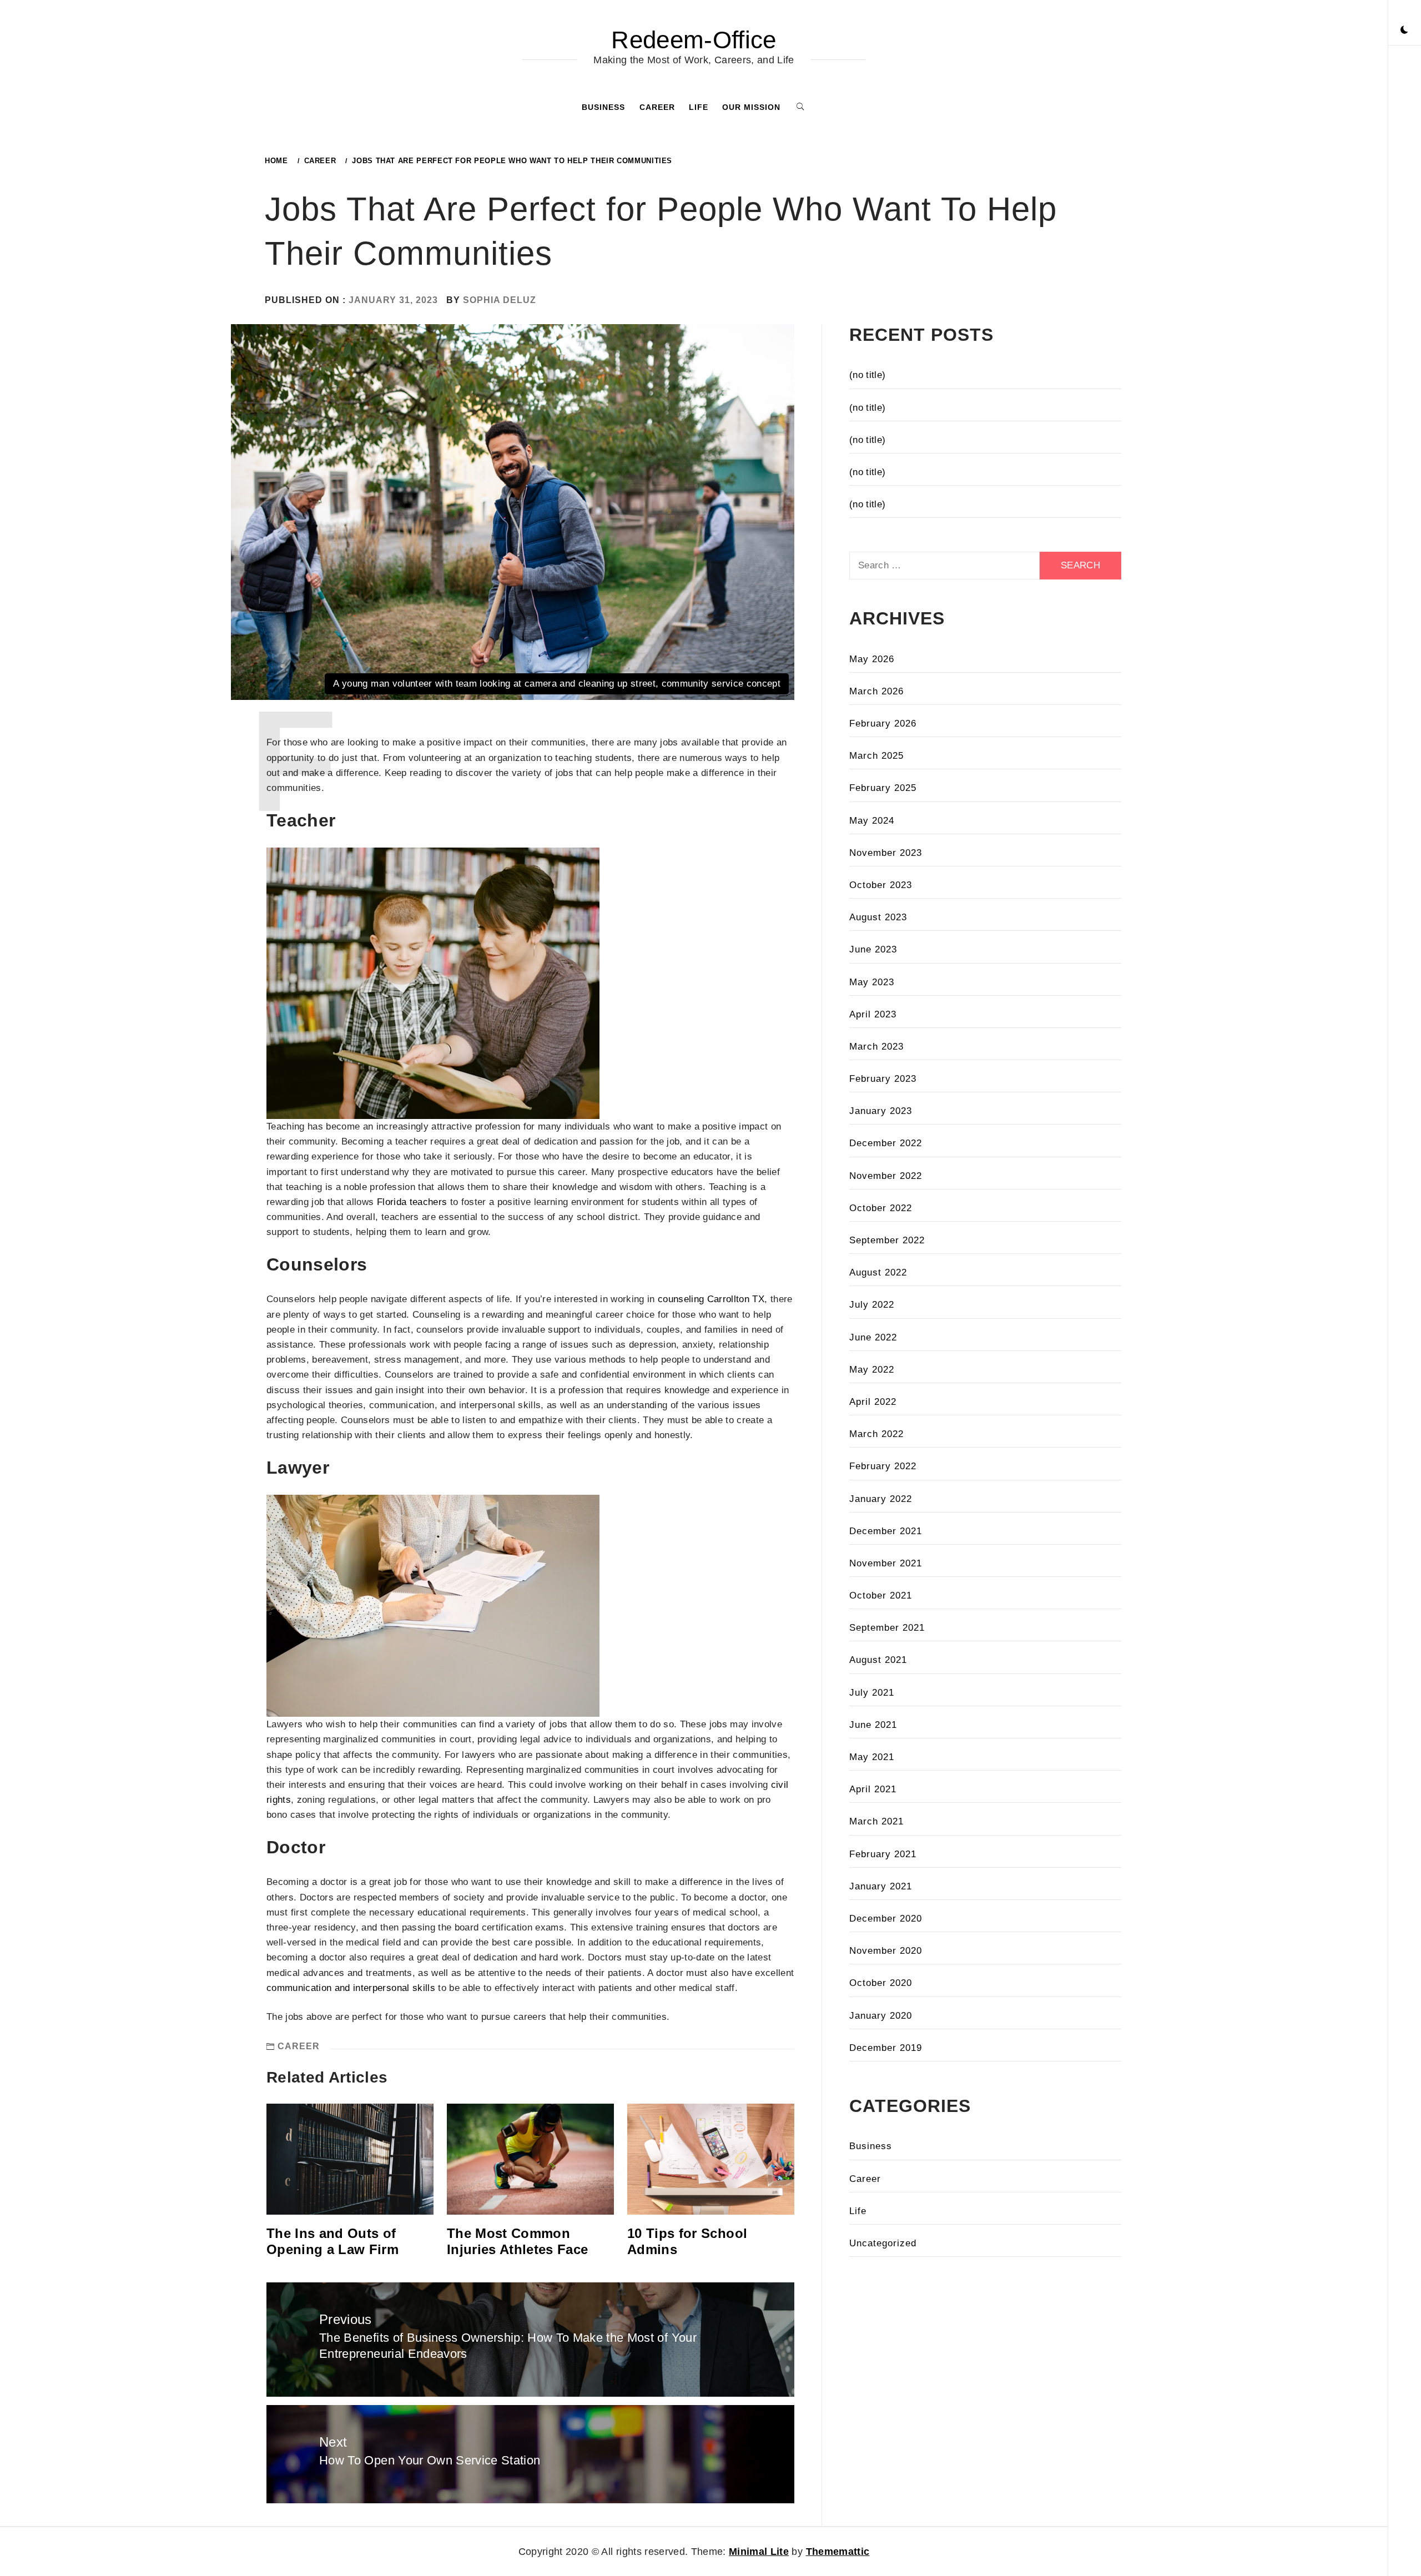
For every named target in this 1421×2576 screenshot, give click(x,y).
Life (699, 107)
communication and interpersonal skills (351, 1988)
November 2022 (886, 1176)
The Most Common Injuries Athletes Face (517, 2241)
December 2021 (886, 1531)
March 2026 (876, 691)
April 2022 (873, 1402)
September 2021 (887, 1628)
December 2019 (886, 2048)
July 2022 (872, 1305)
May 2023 (872, 982)
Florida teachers (412, 1202)
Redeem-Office (694, 40)
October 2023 (881, 885)
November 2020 (886, 1951)
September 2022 (887, 1240)
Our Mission (751, 107)
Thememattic (838, 2552)
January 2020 (881, 2016)
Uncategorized (883, 2243)
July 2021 (872, 1693)
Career (657, 107)
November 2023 (886, 853)
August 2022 (878, 1272)
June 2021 (873, 1725)
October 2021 (881, 1595)
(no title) (867, 375)
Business (603, 107)
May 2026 (872, 659)
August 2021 (878, 1660)
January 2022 (881, 1499)
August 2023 (878, 917)
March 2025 (876, 756)
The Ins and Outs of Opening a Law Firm (332, 2241)
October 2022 (881, 1208)
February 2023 (883, 1079)
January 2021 (881, 1886)
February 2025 (883, 788)
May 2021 (872, 1757)
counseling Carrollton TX (711, 1299)
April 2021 (873, 1789)
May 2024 (872, 821)
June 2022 (873, 1337)
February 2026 (883, 724)
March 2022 (876, 1434)
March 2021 (876, 1821)
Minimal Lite (759, 2552)
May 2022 (872, 1370)
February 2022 (883, 1466)
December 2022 (886, 1143)
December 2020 (886, 1919)
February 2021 (883, 1854)
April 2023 (873, 1014)
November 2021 (886, 1563)
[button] (1404, 31)
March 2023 (876, 1047)
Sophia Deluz (500, 300)
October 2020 (881, 1983)
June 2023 (873, 949)
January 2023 (881, 1111)
